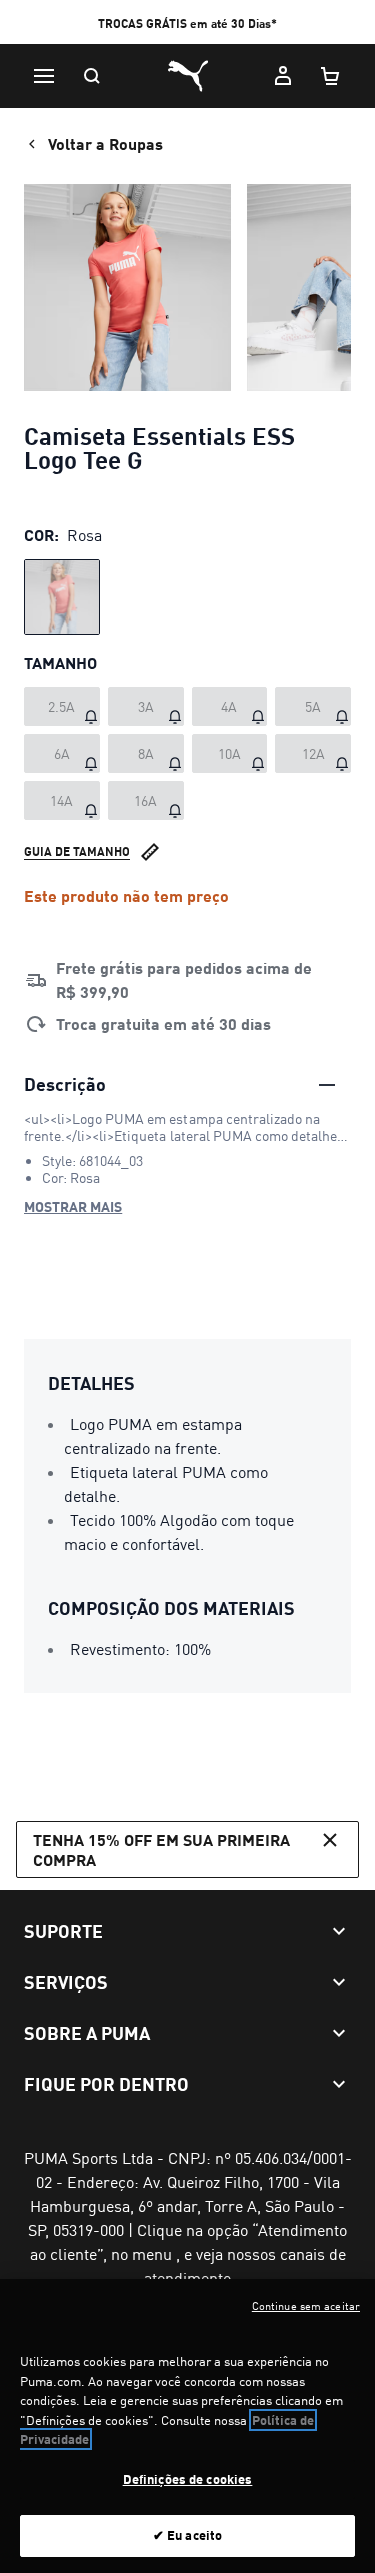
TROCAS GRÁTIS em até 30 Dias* (187, 23)
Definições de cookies (188, 2479)
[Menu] (44, 76)
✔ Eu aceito (187, 2535)
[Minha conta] (283, 76)
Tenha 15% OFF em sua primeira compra (161, 1849)
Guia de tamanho (77, 851)
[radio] (62, 597)
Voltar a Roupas (105, 143)
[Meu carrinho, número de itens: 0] (331, 76)
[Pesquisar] (92, 76)
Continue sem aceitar (306, 2306)
